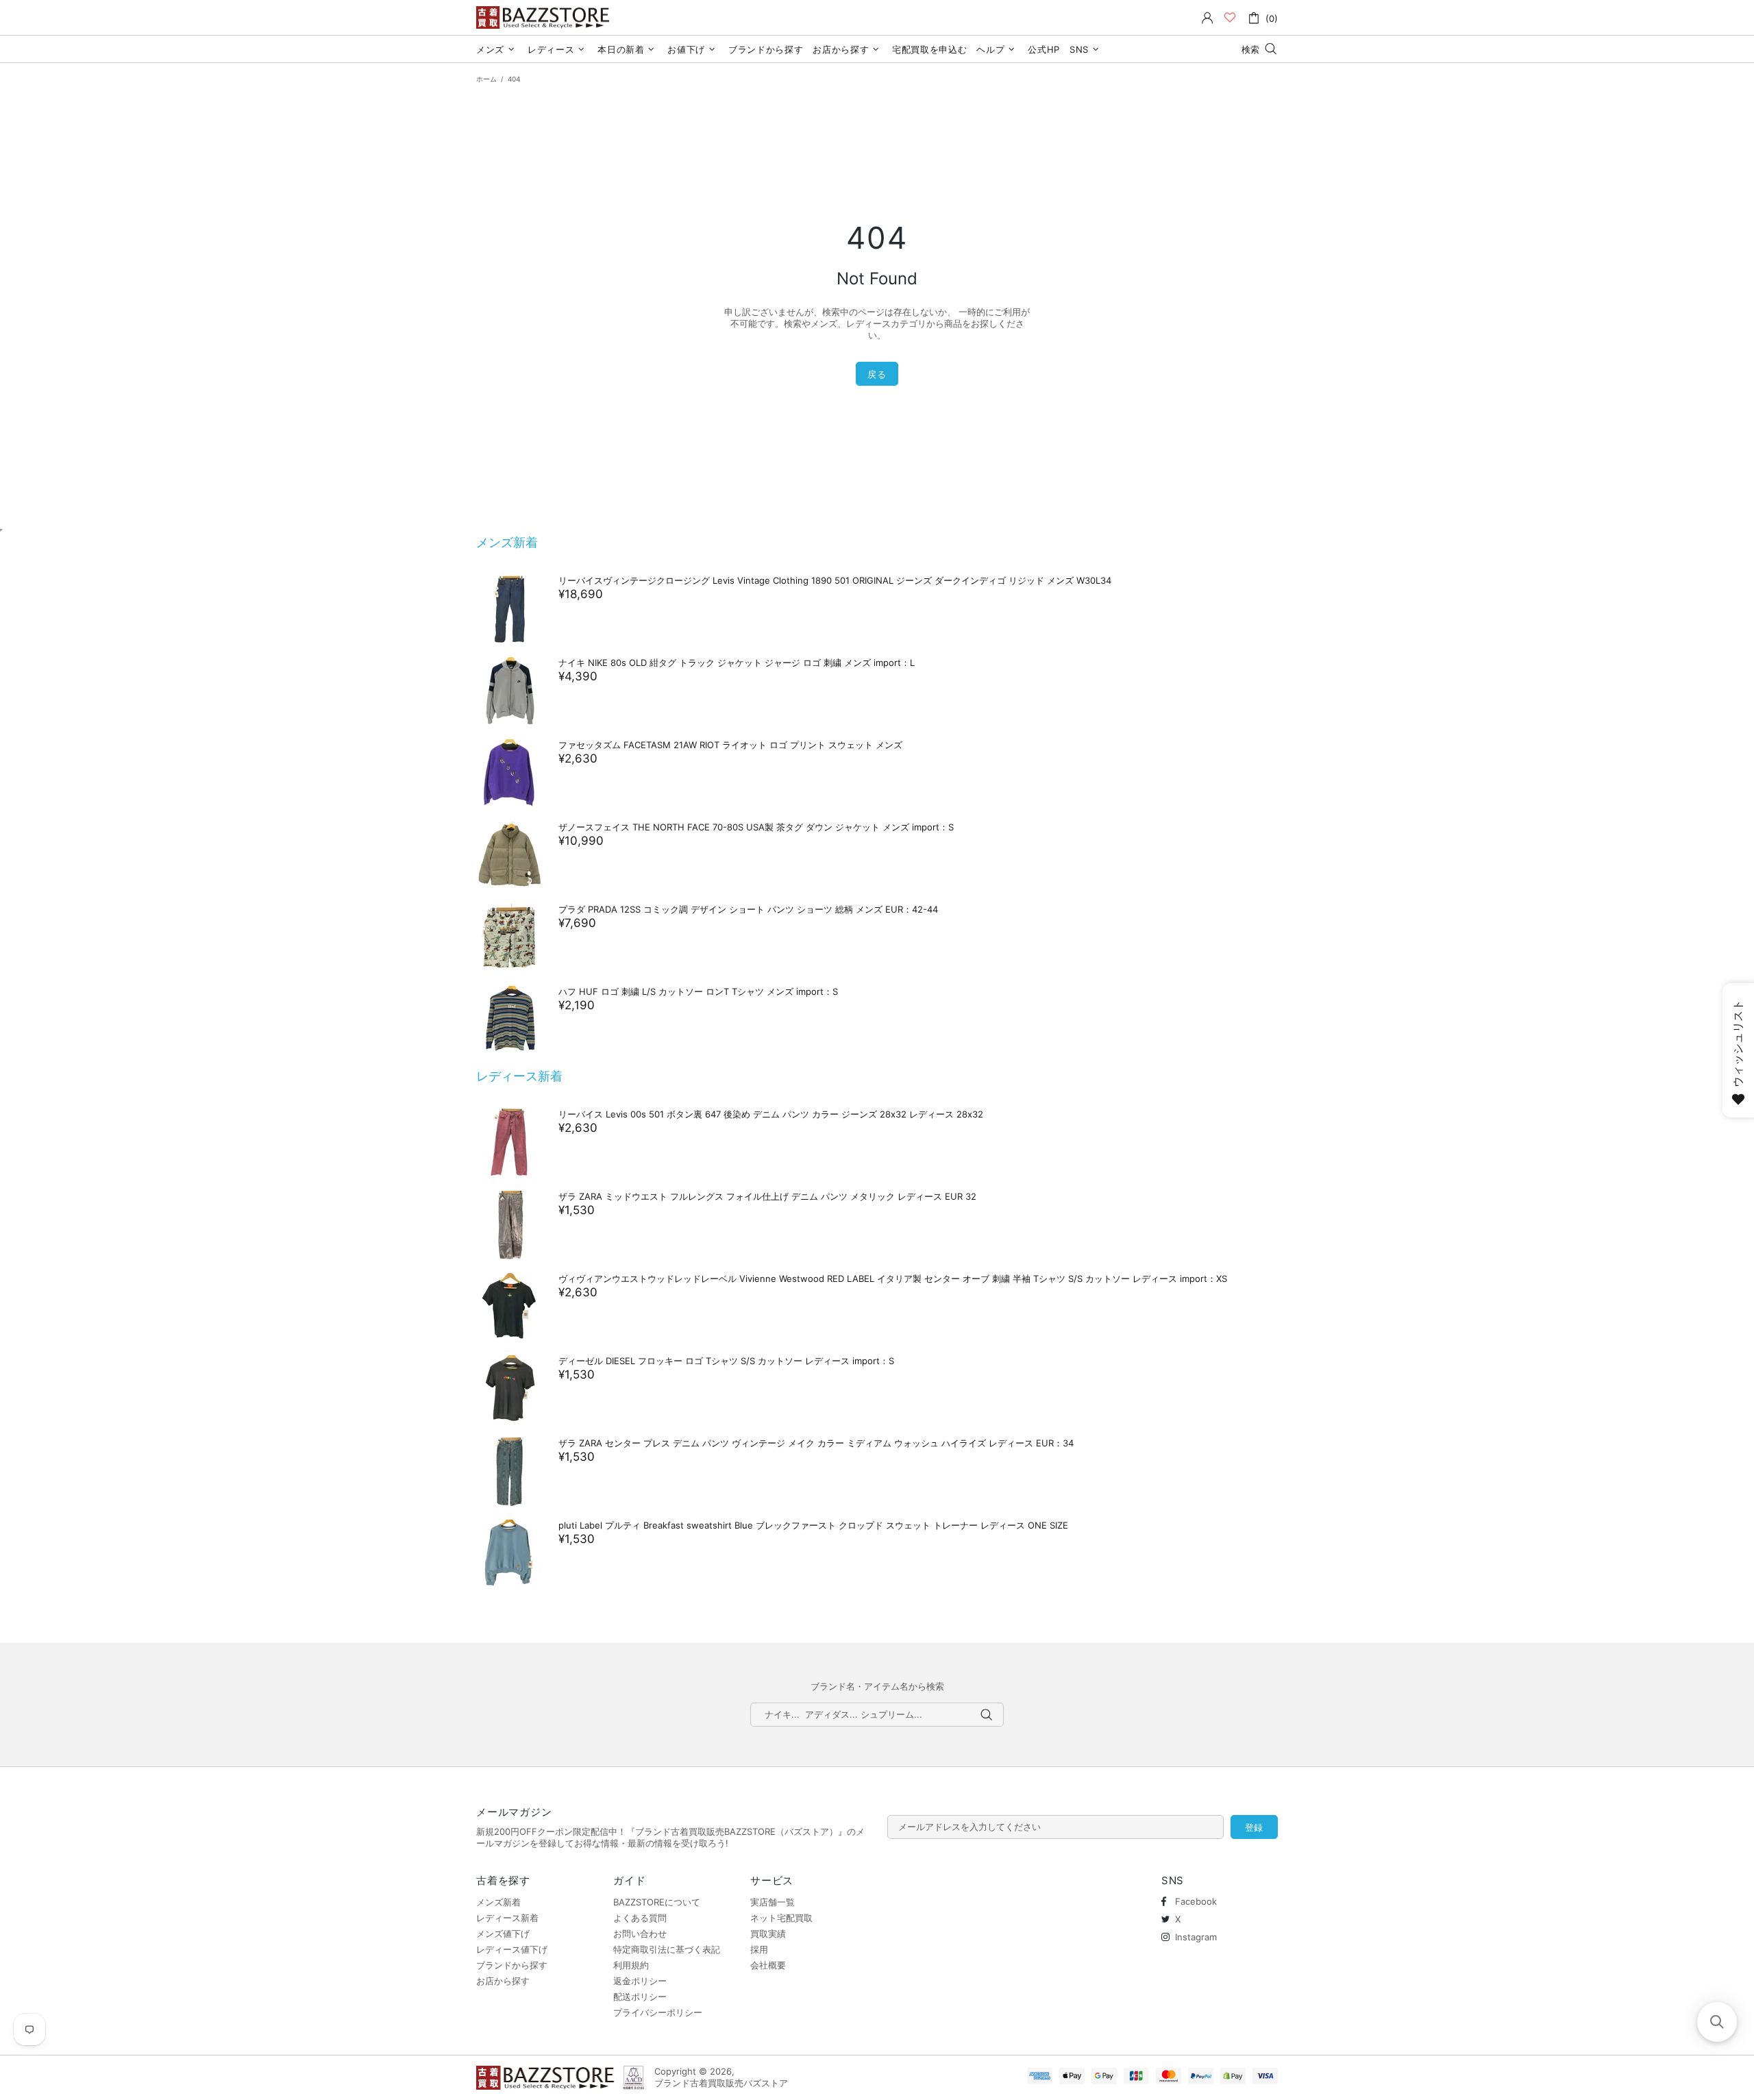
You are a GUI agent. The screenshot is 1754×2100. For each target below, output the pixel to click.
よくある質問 (640, 1918)
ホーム (486, 79)
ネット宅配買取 (781, 1918)
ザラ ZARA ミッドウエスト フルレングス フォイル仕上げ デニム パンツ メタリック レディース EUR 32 (767, 1196)
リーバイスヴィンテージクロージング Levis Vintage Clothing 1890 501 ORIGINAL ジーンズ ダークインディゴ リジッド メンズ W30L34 (835, 580)
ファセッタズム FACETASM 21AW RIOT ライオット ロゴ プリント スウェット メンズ (730, 745)
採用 (759, 1949)
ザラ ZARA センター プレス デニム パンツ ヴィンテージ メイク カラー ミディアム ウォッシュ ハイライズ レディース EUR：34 (816, 1443)
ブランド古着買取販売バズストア (545, 17)
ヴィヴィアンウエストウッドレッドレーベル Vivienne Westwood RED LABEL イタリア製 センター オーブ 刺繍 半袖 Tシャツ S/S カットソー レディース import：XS (893, 1278)
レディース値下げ (512, 1949)
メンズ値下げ (503, 1934)
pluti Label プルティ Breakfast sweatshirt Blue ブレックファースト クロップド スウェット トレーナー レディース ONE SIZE (813, 1525)
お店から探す (503, 1981)
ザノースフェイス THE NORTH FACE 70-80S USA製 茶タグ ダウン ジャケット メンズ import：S (756, 827)
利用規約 (631, 1965)
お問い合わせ (640, 1934)
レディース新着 (519, 1076)
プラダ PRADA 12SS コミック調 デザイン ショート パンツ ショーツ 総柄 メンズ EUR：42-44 (748, 909)
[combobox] (877, 1715)
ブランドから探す (512, 1965)
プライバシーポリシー (658, 2012)
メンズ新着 (507, 542)
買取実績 (768, 1934)
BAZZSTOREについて (657, 1902)
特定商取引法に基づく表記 (667, 1949)
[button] (1717, 2022)
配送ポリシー (640, 1997)
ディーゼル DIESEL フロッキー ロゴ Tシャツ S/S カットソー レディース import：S (726, 1361)
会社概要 (768, 1965)
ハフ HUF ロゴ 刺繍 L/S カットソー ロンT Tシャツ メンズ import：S (698, 991)
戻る (877, 374)
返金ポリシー (640, 1981)
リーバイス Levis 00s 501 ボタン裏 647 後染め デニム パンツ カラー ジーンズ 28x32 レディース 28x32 (771, 1114)
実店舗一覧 (773, 1902)
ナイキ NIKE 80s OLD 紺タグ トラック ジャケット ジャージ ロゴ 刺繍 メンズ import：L (737, 663)
